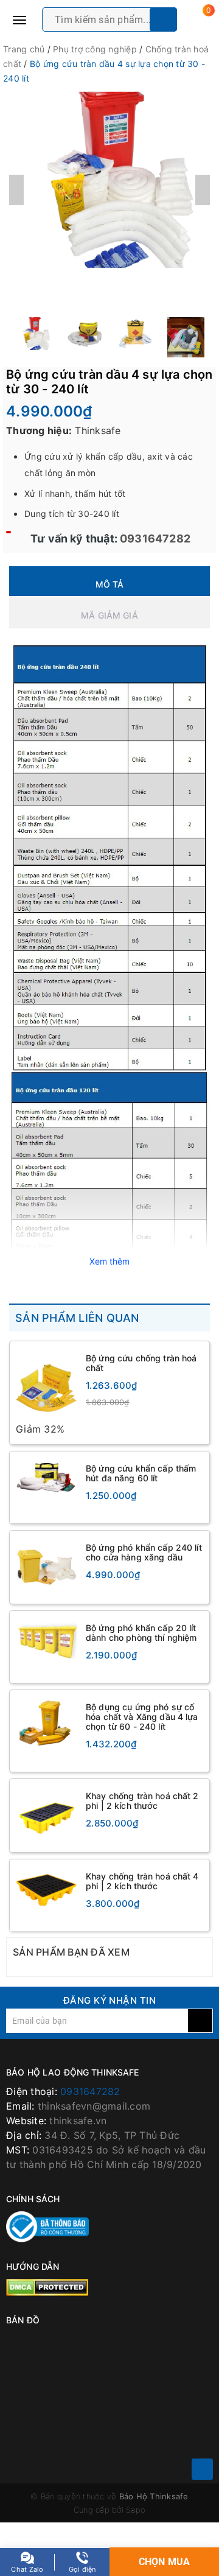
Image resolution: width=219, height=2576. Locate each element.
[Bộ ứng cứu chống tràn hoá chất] (46, 1385)
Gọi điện (82, 2569)
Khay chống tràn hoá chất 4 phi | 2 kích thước (142, 1881)
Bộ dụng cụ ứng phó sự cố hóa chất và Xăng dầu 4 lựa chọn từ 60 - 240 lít (142, 1717)
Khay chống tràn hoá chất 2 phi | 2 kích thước (142, 1801)
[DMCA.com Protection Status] (47, 2287)
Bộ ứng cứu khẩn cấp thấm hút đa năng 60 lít (141, 1473)
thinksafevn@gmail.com (94, 2106)
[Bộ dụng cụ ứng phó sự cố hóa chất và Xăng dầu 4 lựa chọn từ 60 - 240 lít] (46, 1723)
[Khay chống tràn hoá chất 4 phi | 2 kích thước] (46, 1889)
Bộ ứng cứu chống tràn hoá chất (141, 1363)
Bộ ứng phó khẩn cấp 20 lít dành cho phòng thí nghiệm (141, 1633)
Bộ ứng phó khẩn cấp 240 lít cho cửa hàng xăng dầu (144, 1552)
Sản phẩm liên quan (77, 1318)
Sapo (136, 2510)
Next (203, 190)
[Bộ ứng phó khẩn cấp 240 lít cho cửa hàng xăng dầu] (46, 1567)
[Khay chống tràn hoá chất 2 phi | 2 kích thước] (46, 1816)
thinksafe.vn (78, 2121)
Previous (16, 190)
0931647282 (154, 539)
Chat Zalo (27, 2569)
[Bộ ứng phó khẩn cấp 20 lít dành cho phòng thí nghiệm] (46, 1640)
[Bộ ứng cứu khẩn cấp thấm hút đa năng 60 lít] (46, 1478)
